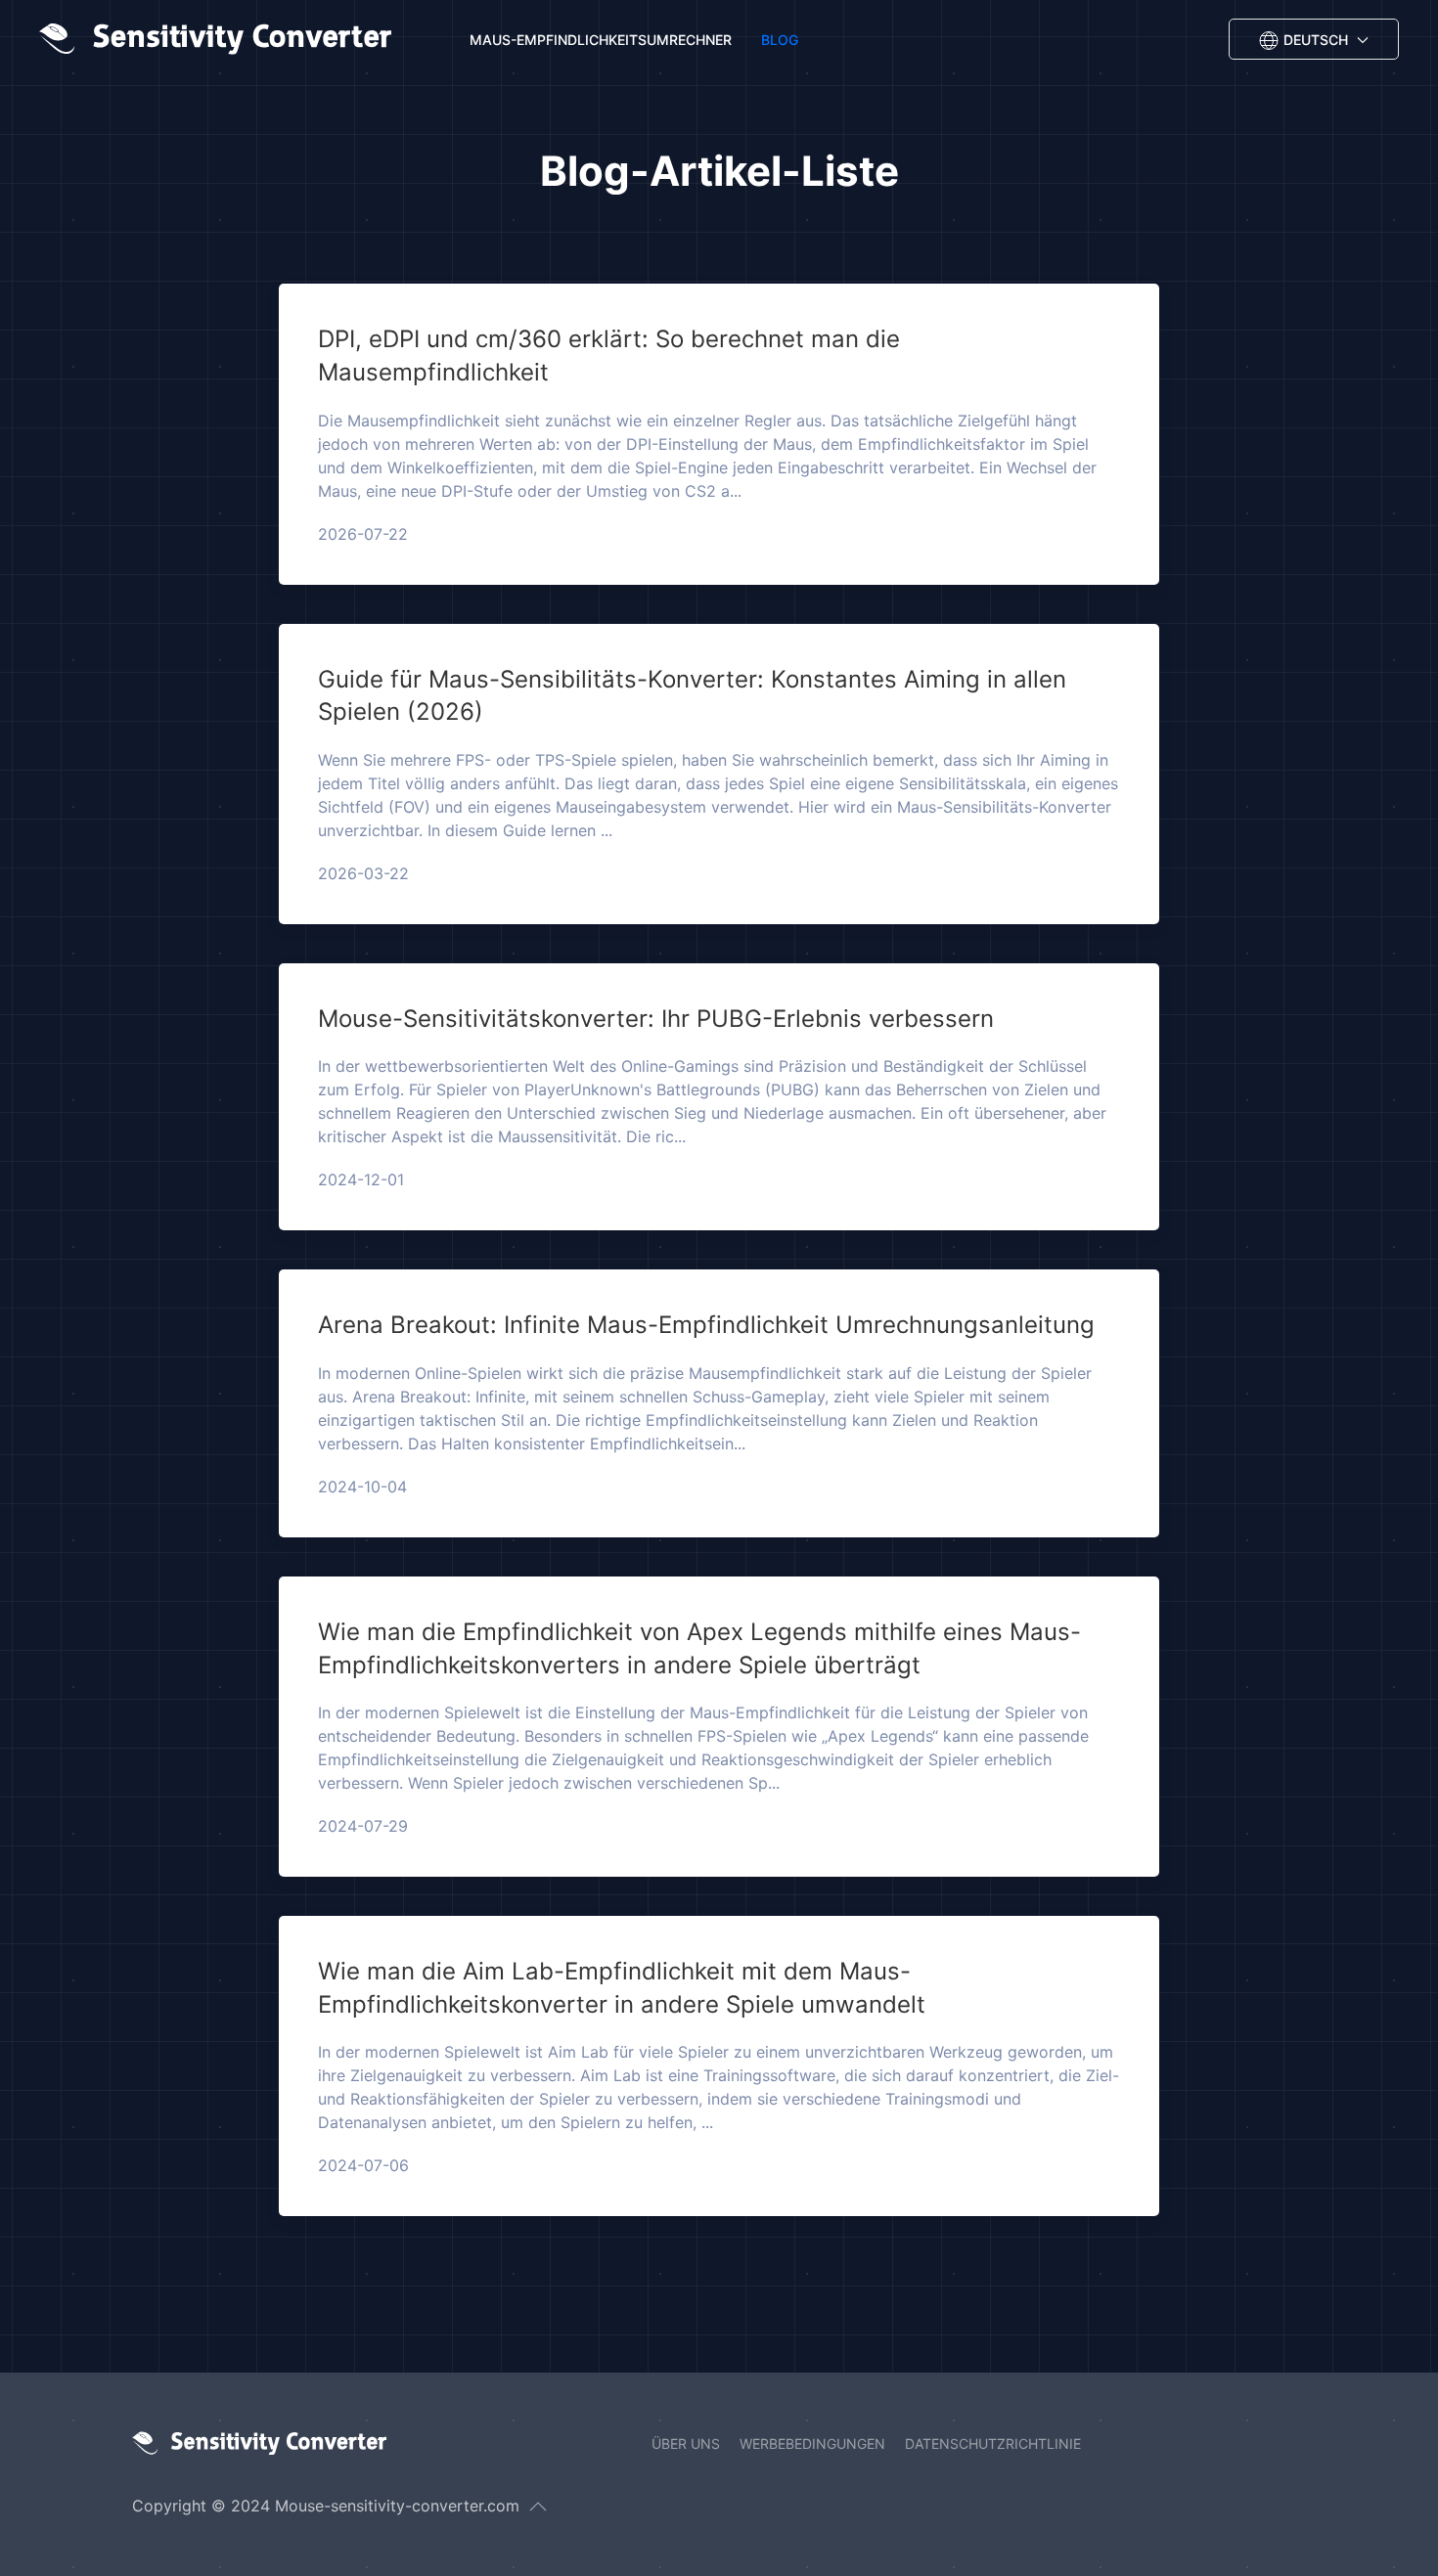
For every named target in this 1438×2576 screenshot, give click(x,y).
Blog (780, 40)
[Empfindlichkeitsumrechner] (220, 39)
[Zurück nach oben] (538, 2507)
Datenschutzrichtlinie (993, 2443)
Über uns (686, 2443)
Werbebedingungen (812, 2443)
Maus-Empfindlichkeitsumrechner (601, 40)
